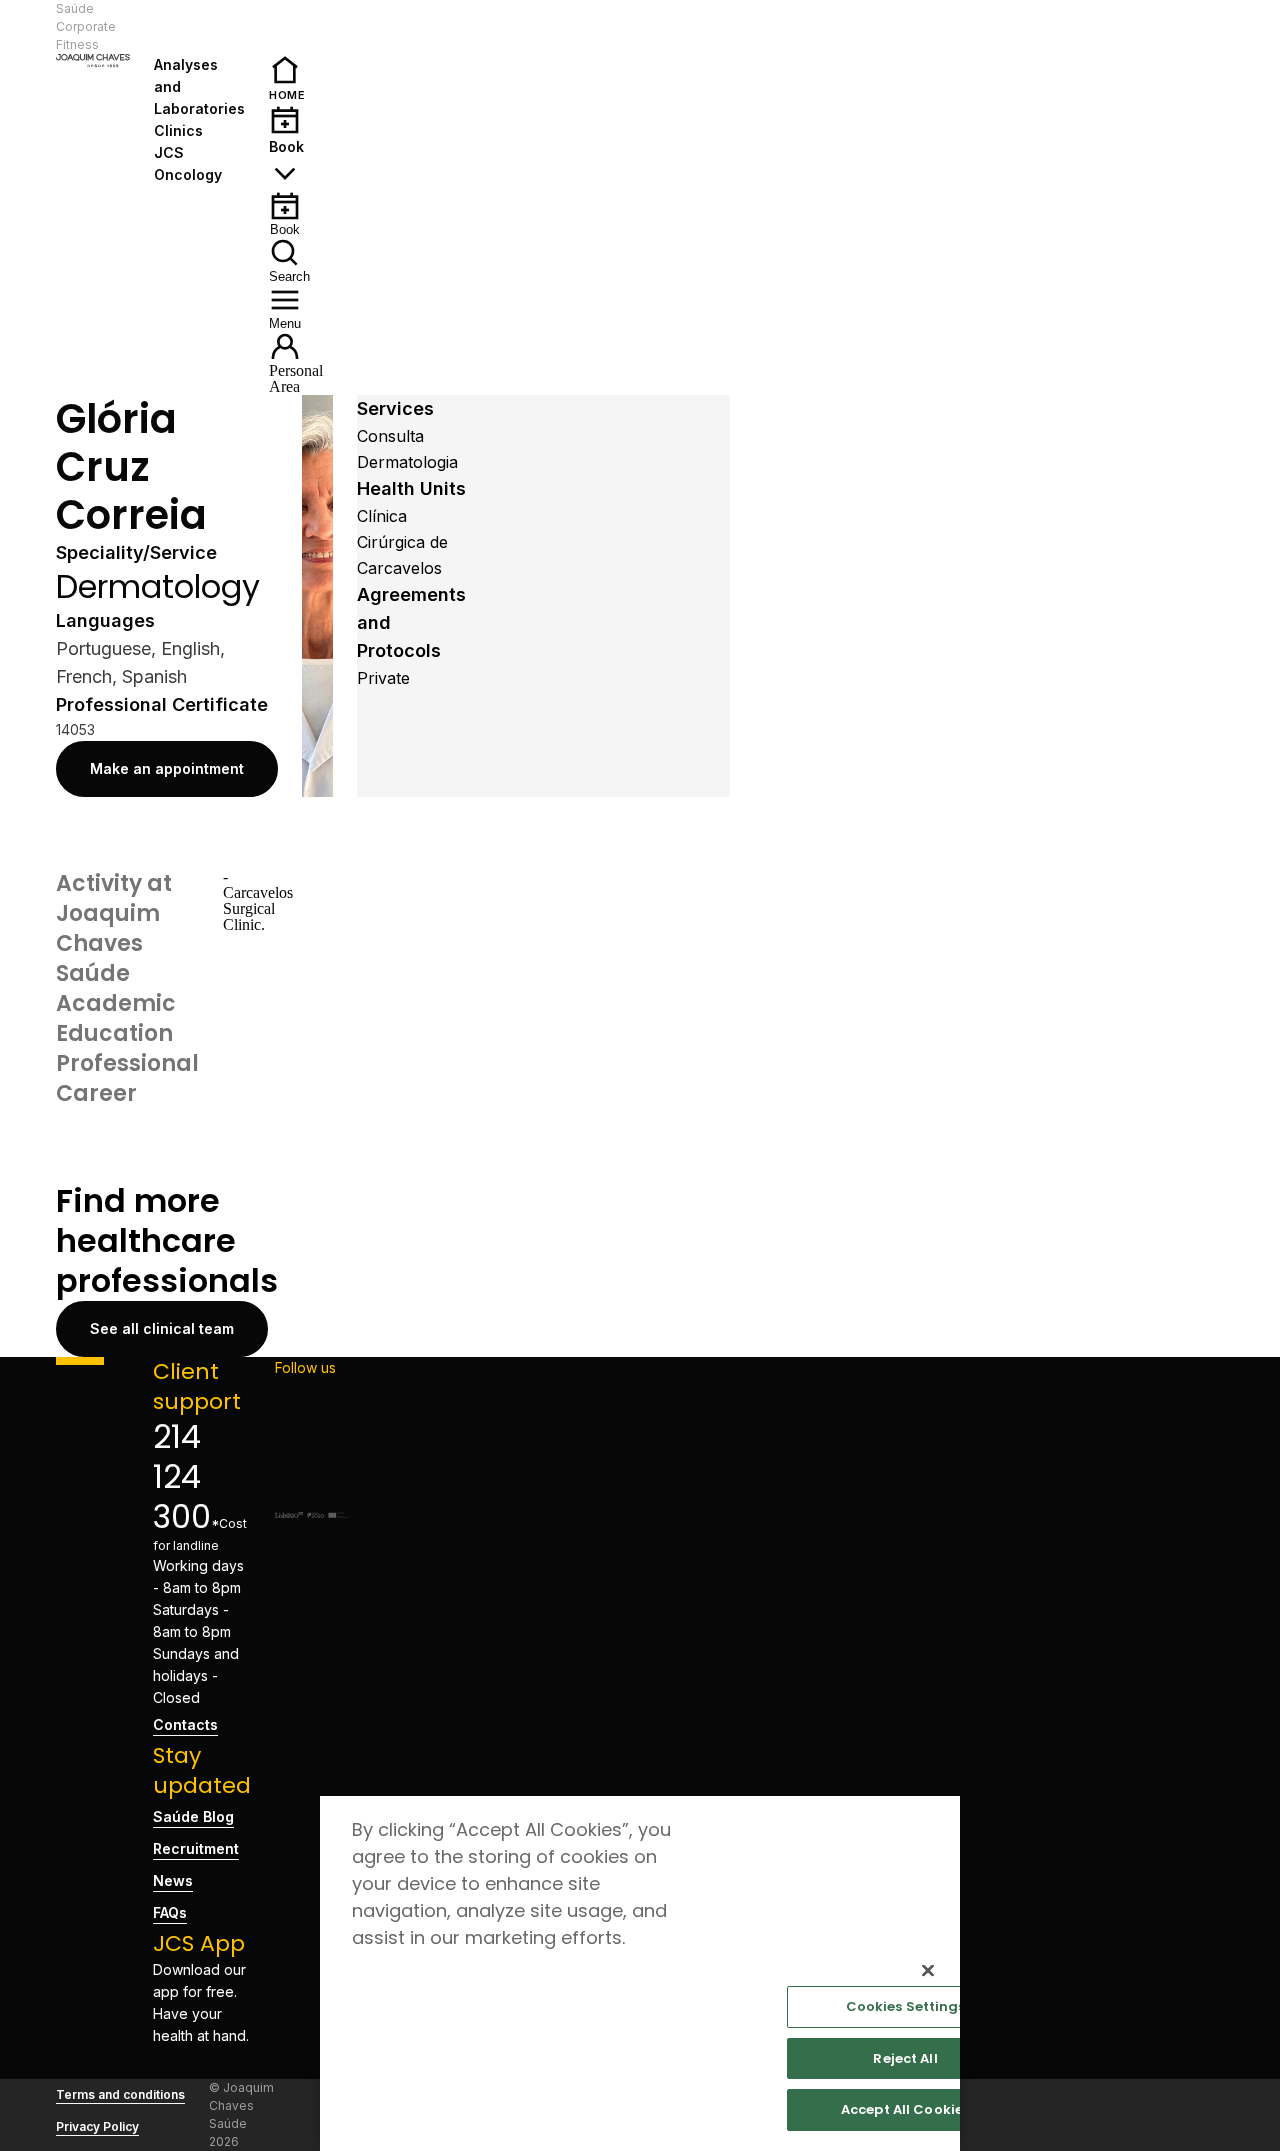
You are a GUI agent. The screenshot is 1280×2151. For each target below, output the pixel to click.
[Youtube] (311, 1491)
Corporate (86, 26)
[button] (192, 27)
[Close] (928, 1970)
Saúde (75, 8)
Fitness (77, 44)
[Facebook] (311, 1395)
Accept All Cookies (905, 2109)
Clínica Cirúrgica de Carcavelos (402, 542)
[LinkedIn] (311, 1459)
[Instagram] (311, 1427)
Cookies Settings (906, 2006)
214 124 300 (182, 1476)
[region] (640, 1973)
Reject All (905, 2058)
